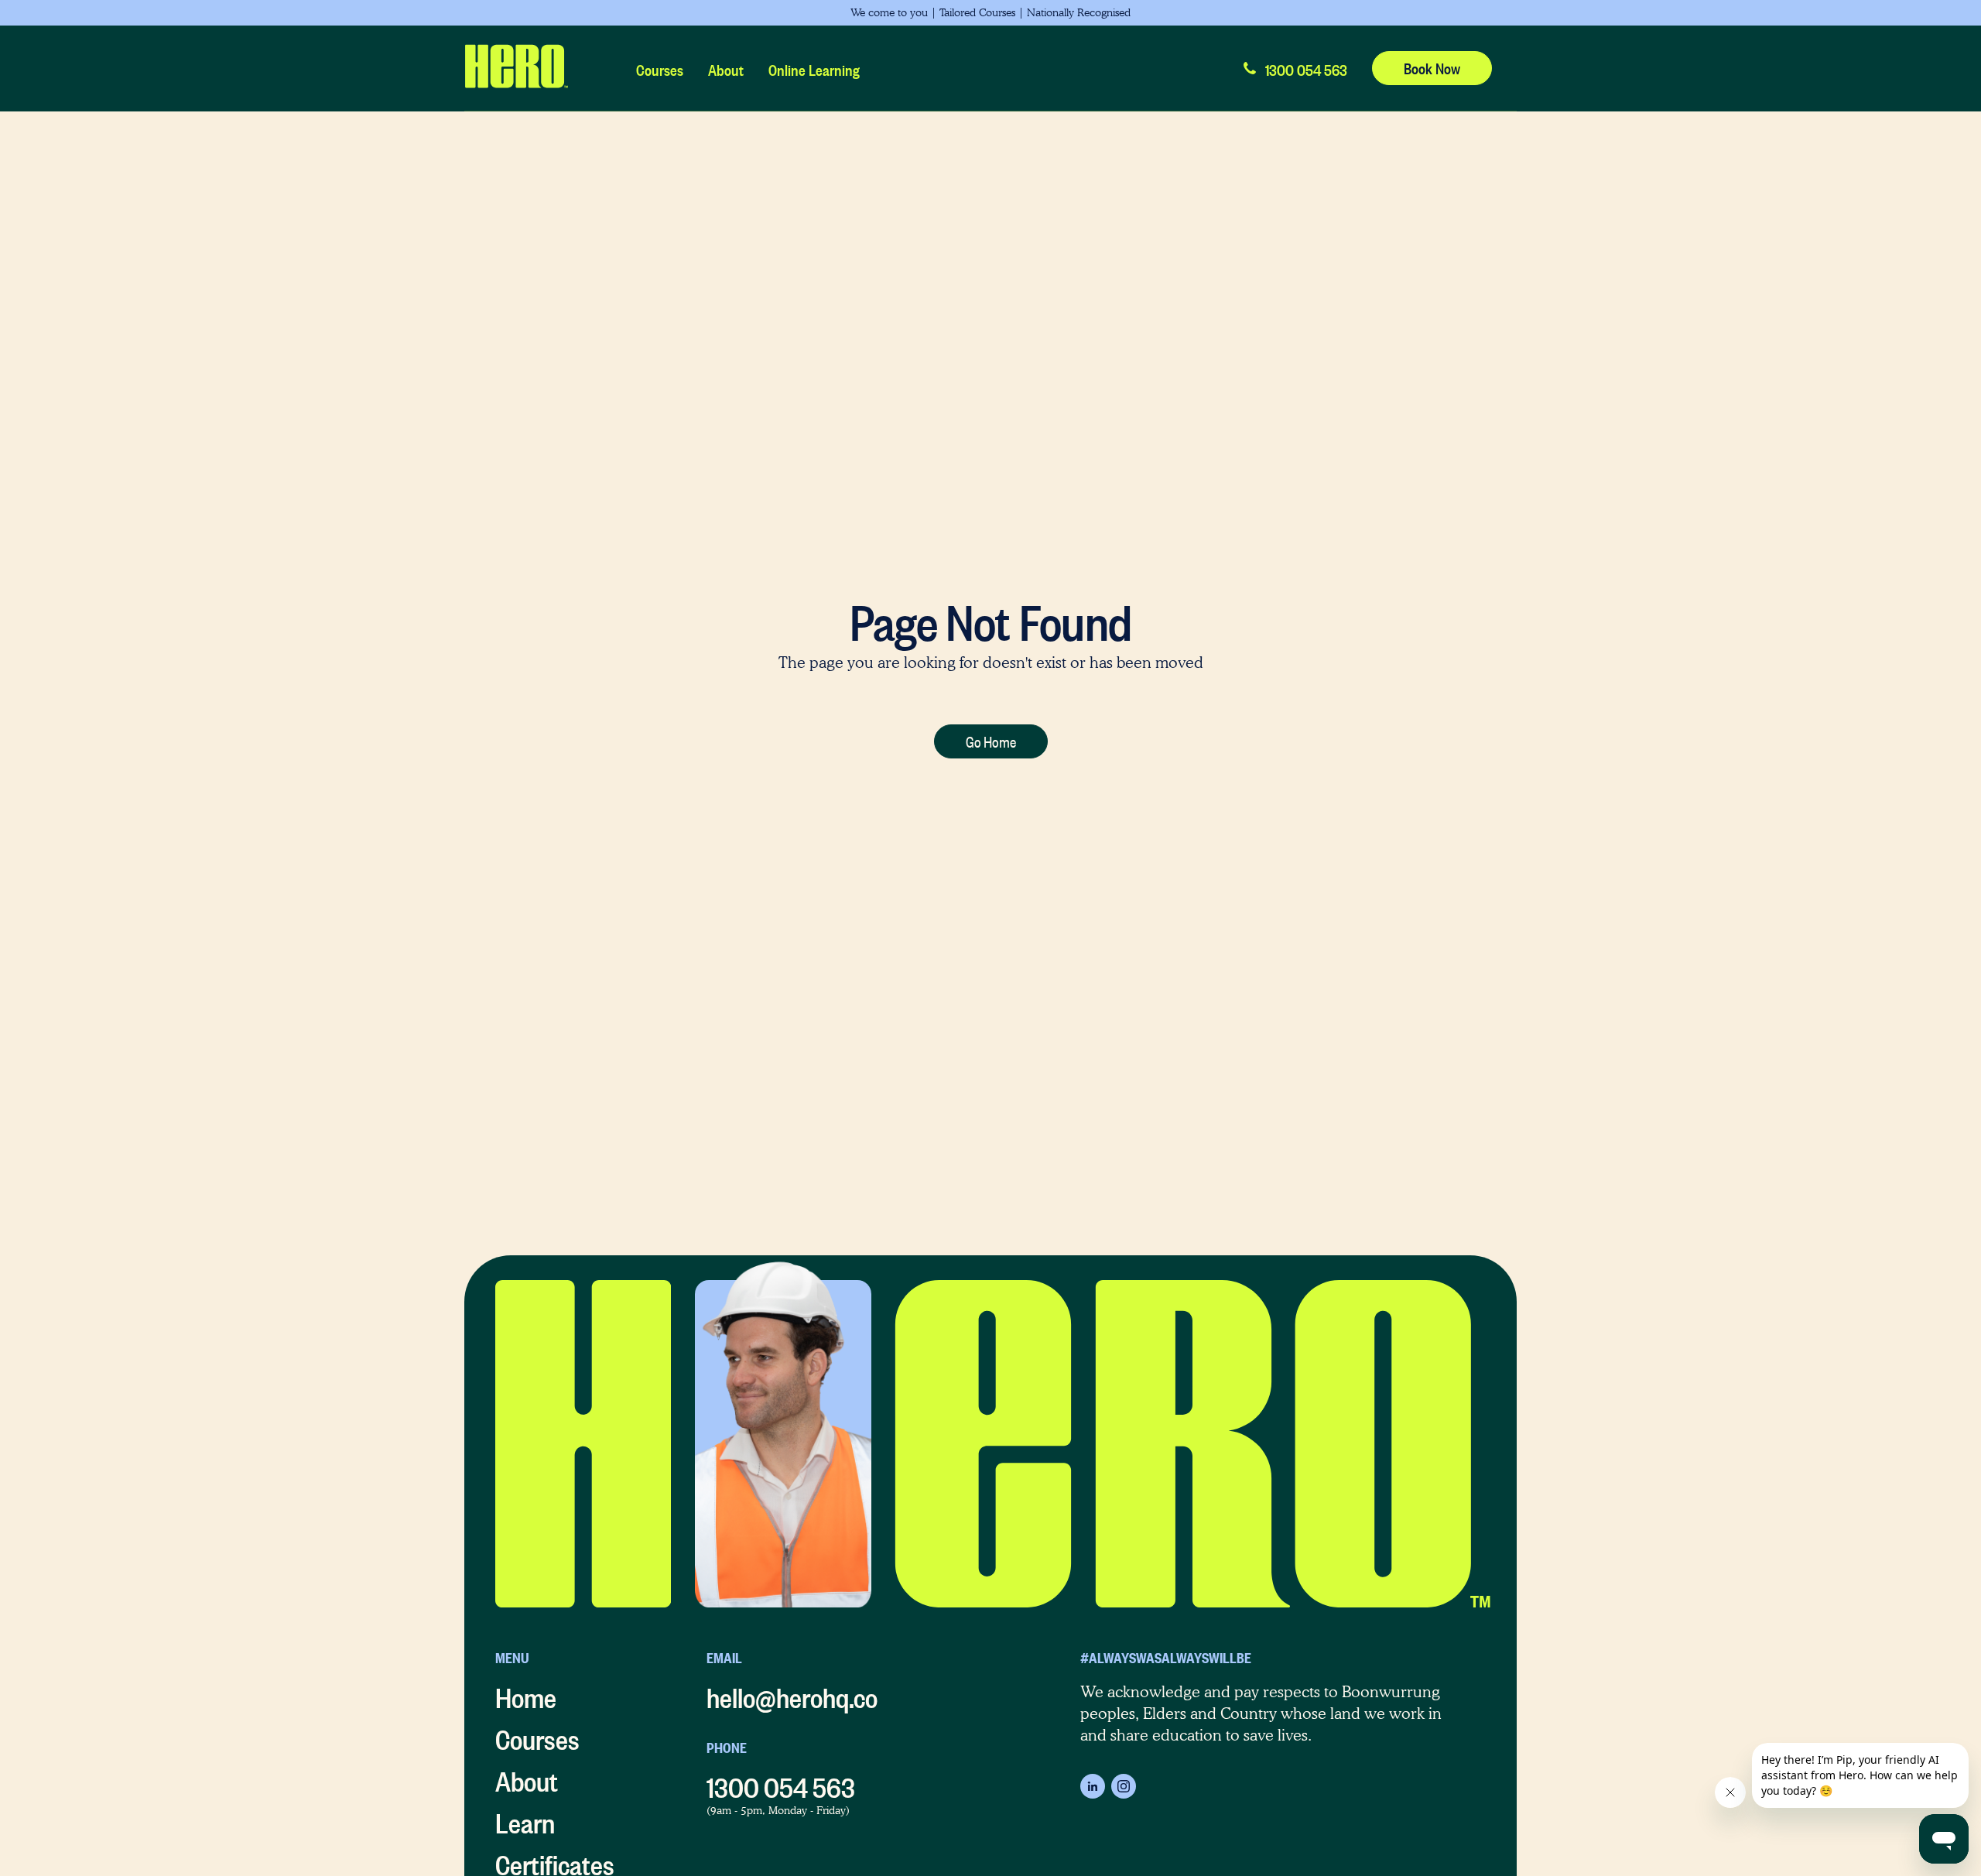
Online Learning (814, 68)
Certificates (555, 1861)
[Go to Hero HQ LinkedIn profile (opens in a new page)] (1093, 1786)
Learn (525, 1819)
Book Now (1432, 66)
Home (526, 1693)
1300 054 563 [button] (781, 1783)
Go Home (991, 739)
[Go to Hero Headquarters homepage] (516, 68)
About (726, 68)
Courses (660, 68)
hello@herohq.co (792, 1693)
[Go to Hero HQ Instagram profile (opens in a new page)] (1124, 1786)
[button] (1294, 68)
